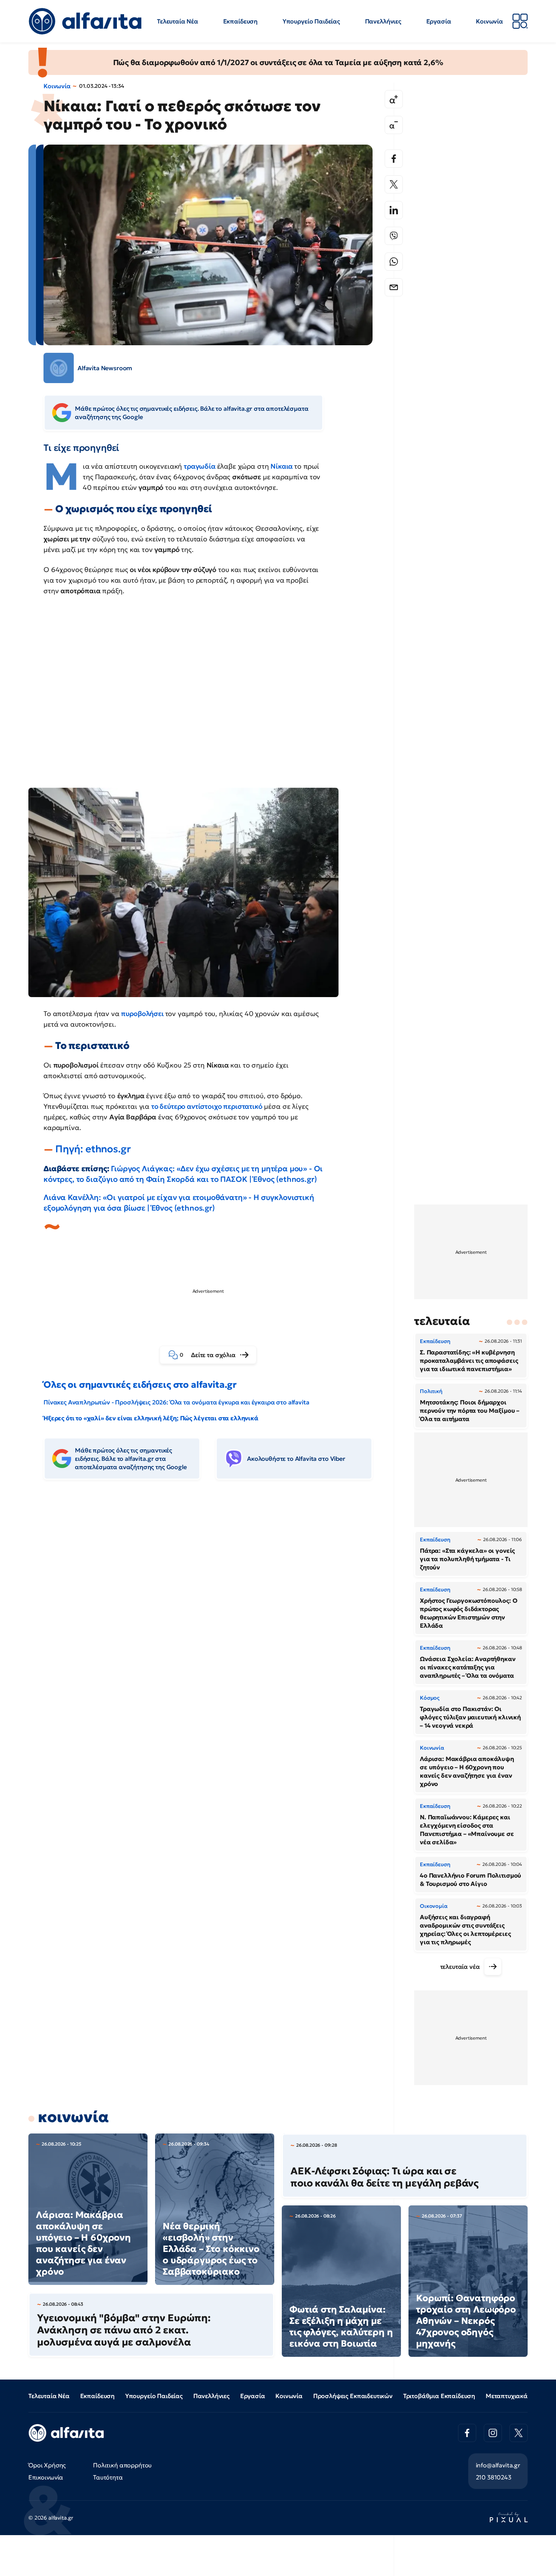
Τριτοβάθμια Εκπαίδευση (439, 2396)
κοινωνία (73, 2117)
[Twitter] (394, 184)
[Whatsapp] (394, 262)
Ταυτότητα (108, 2477)
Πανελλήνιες (383, 21)
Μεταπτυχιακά (507, 2396)
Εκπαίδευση (240, 21)
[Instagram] (493, 2433)
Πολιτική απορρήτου (122, 2465)
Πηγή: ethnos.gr (93, 1149)
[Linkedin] (394, 210)
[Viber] (394, 236)
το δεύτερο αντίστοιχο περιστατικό (207, 1106)
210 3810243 (494, 2477)
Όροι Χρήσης (47, 2465)
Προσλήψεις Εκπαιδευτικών (353, 2396)
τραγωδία (200, 466)
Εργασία (439, 21)
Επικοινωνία (46, 2477)
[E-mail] (394, 287)
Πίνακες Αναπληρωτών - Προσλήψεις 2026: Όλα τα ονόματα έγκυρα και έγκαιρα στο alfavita (176, 1402)
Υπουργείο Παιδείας (311, 21)
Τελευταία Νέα (178, 21)
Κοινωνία (489, 21)
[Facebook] (394, 159)
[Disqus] (214, 1602)
